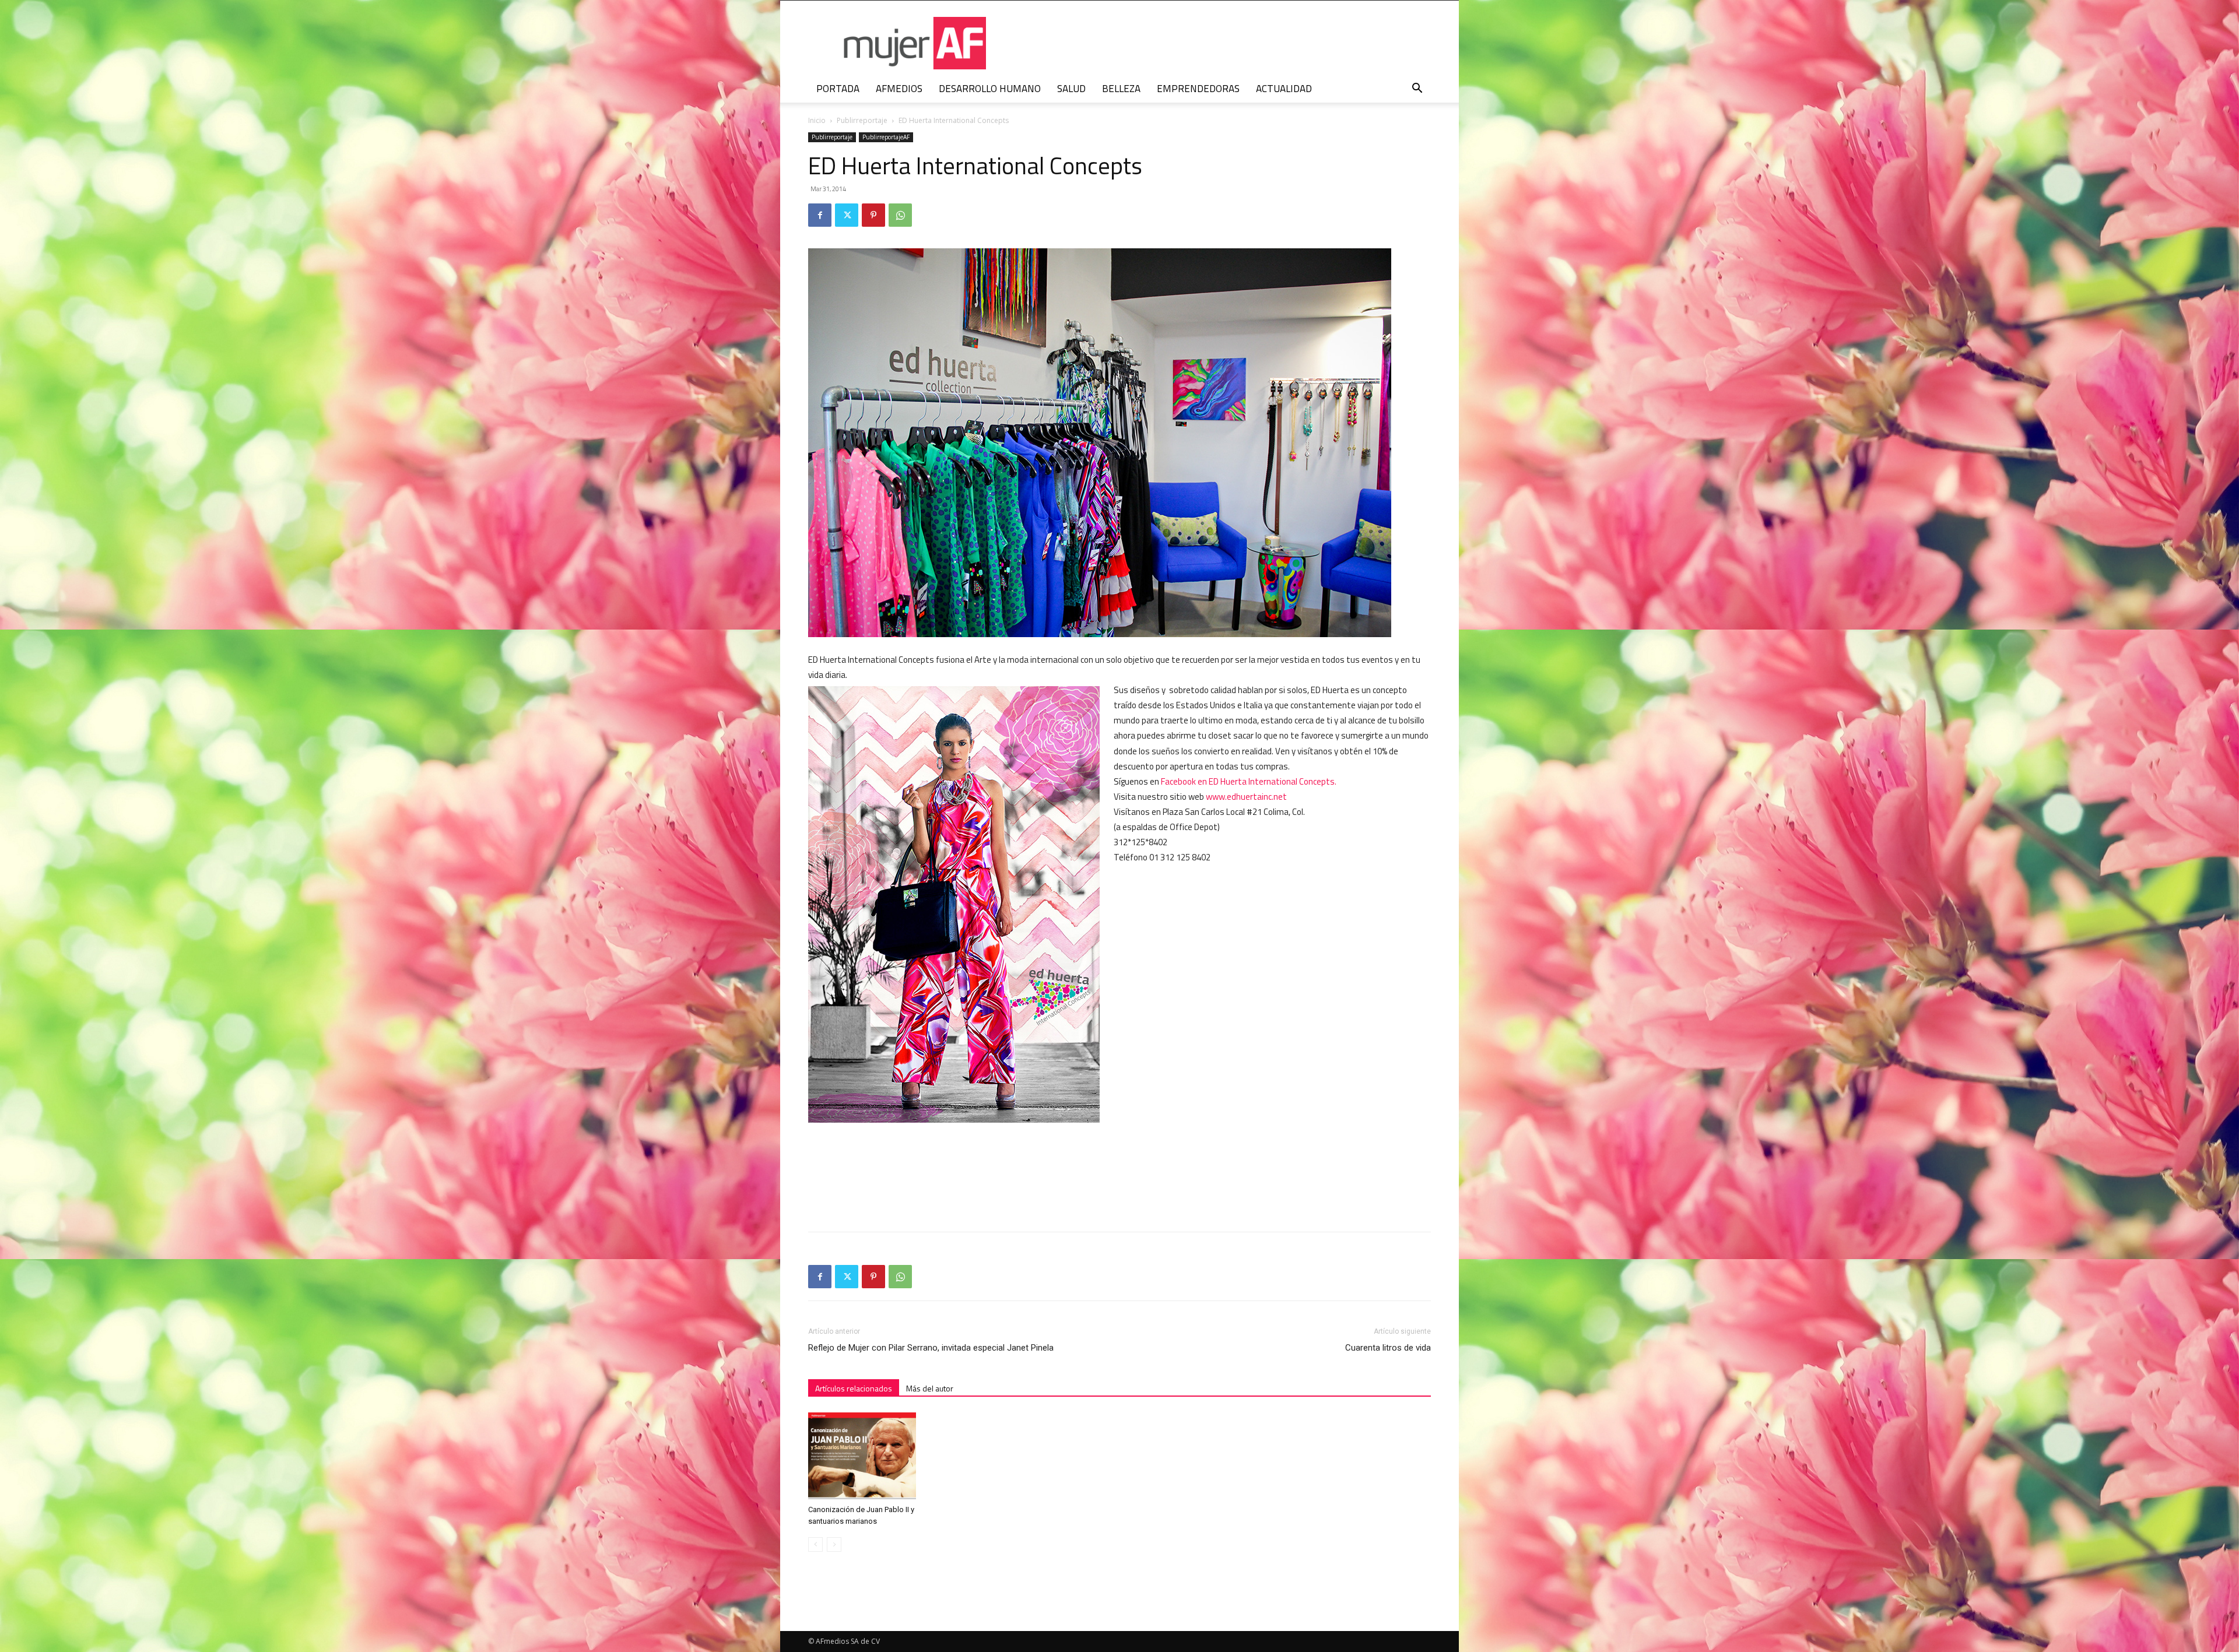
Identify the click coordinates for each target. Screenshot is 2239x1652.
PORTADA (838, 89)
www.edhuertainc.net (1246, 797)
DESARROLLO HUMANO (990, 89)
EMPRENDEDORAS (1198, 89)
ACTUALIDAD (1284, 89)
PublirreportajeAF (886, 137)
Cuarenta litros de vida (1388, 1348)
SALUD (1071, 89)
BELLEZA (1121, 89)
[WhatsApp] (900, 215)
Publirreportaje (862, 120)
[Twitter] (847, 215)
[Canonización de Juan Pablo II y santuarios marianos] (865, 1456)
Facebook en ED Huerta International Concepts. (1249, 781)
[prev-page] (815, 1544)
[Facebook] (820, 215)
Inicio (817, 120)
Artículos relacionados (854, 1388)
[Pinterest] (873, 215)
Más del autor (930, 1388)
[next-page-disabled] (834, 1544)
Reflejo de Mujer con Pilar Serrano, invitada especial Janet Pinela (931, 1348)
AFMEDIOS (899, 89)
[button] (1417, 89)
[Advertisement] (1343, 1150)
